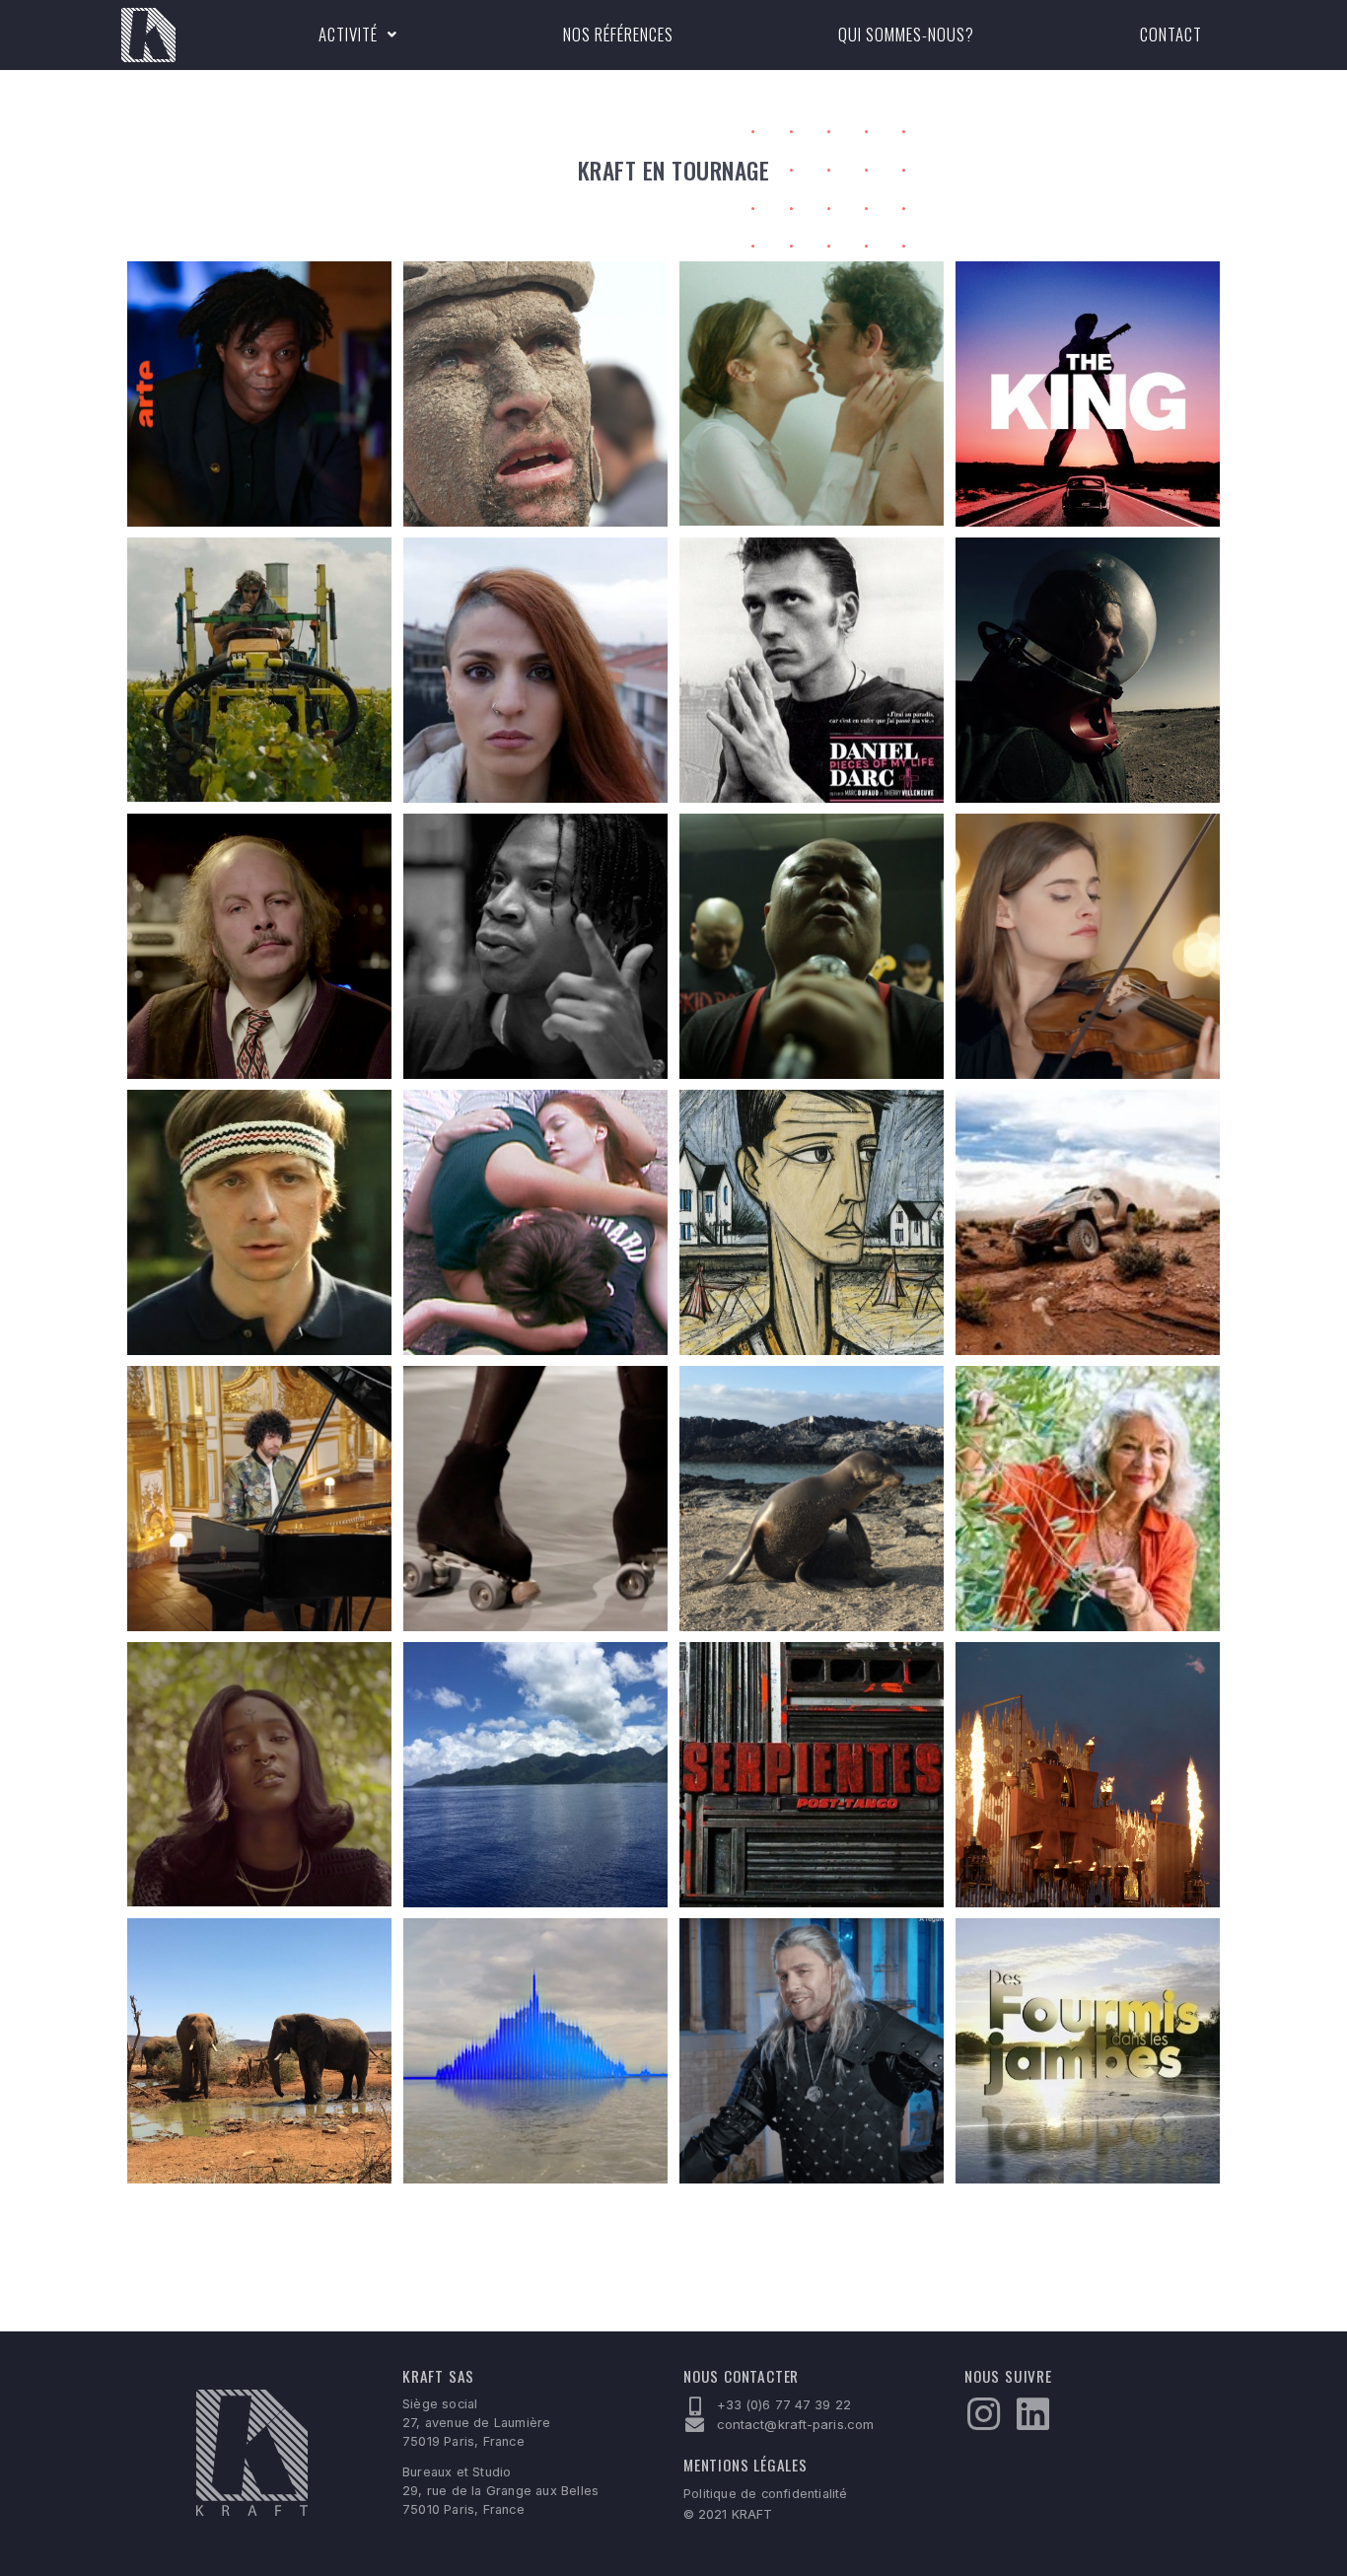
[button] (358, 35)
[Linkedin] (1032, 2414)
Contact (1171, 34)
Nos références (618, 34)
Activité (348, 34)
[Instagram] (983, 2414)
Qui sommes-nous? (906, 34)
